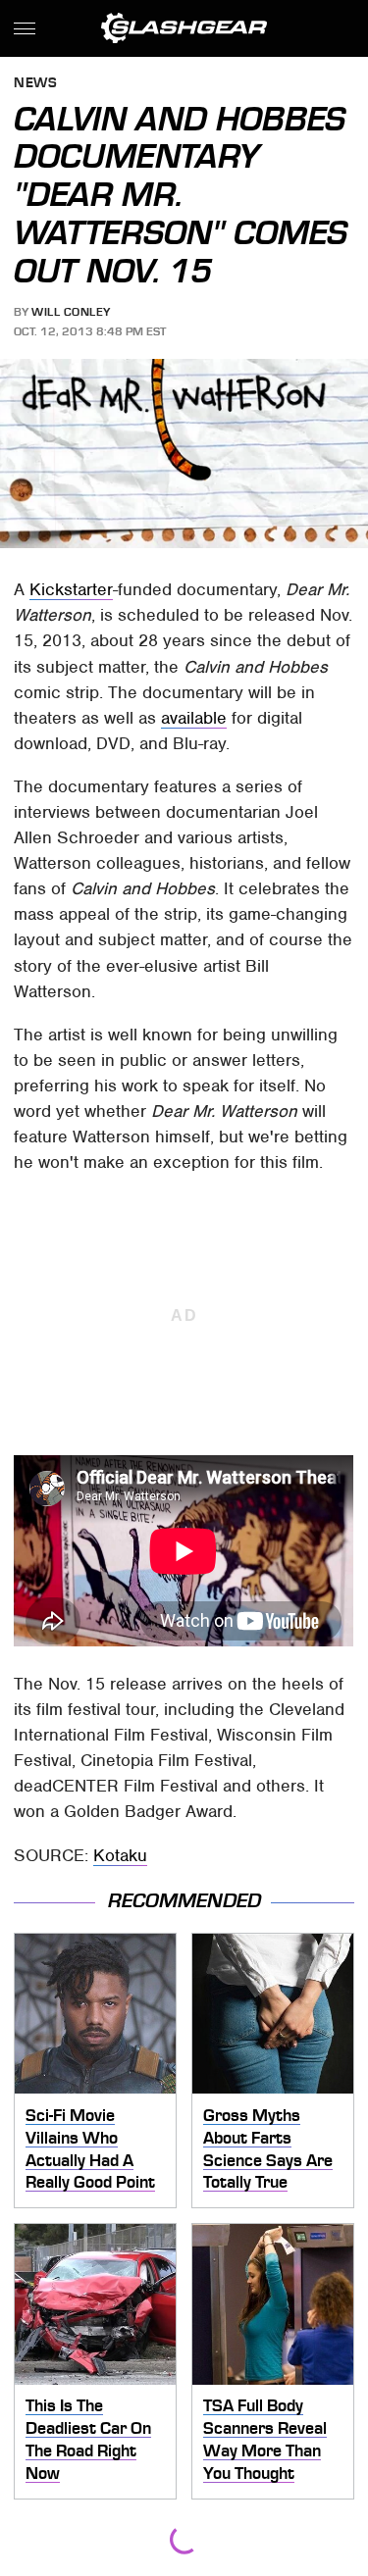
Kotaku (120, 1855)
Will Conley (71, 312)
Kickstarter (71, 589)
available (194, 718)
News (35, 84)
